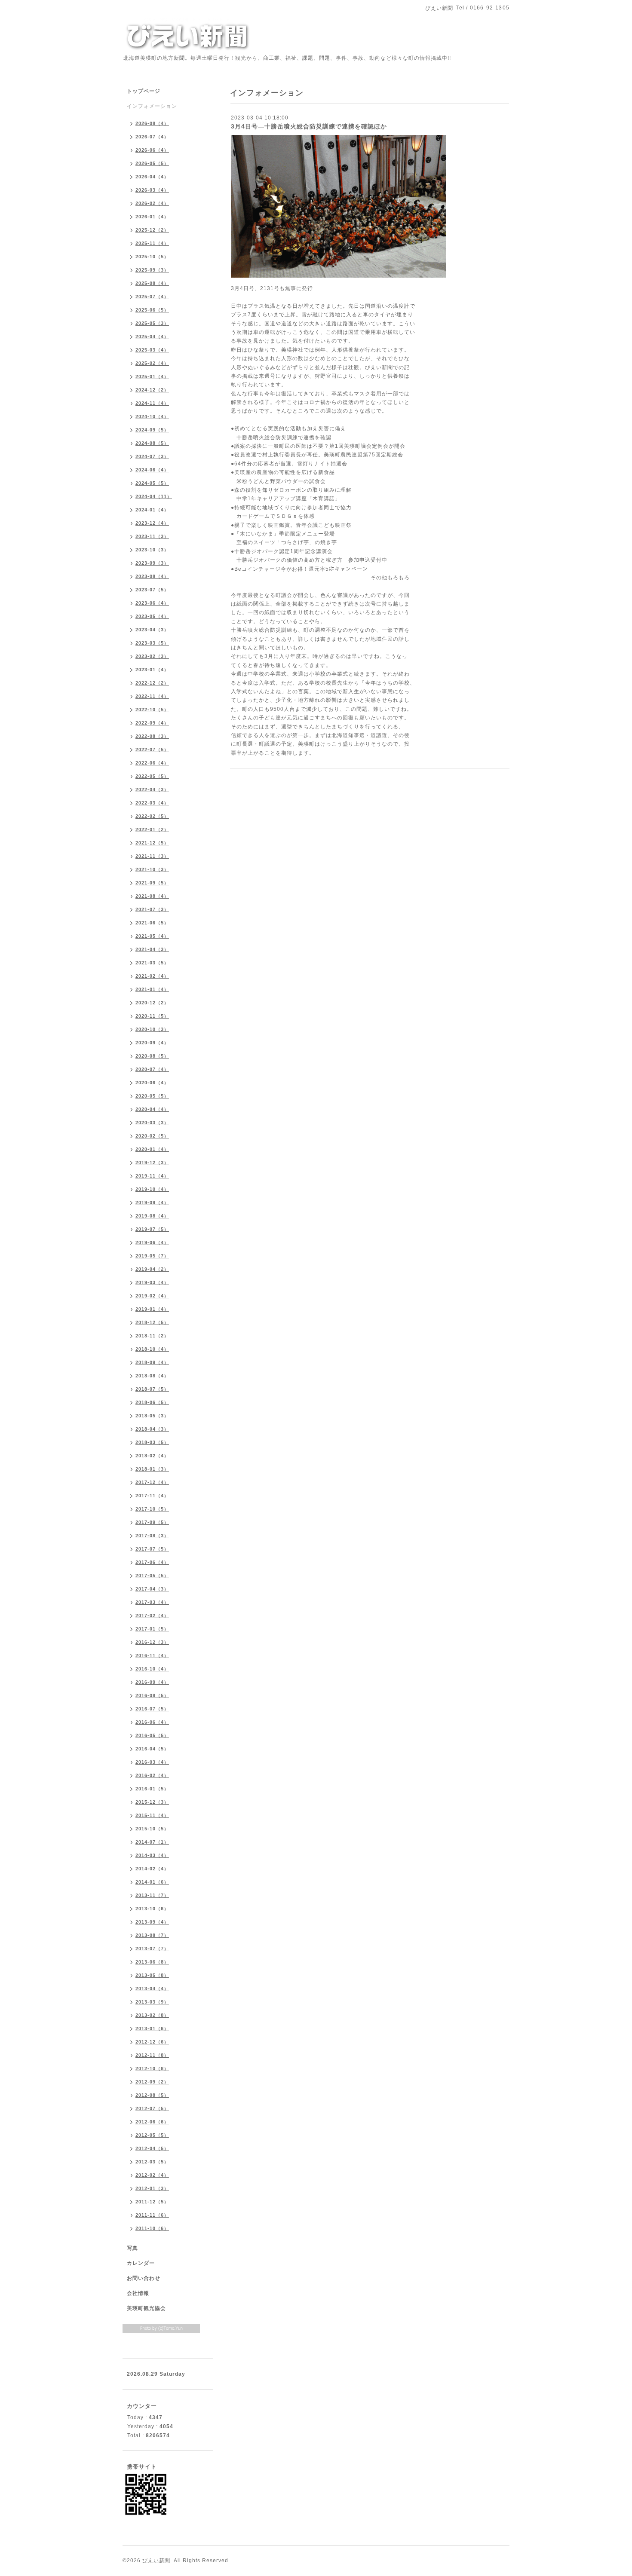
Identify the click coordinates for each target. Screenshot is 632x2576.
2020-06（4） (152, 1083)
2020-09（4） (152, 1043)
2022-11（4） (152, 696)
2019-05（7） (152, 1256)
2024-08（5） (152, 443)
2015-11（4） (152, 1815)
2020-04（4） (152, 1109)
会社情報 (138, 2293)
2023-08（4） (152, 576)
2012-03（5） (152, 2162)
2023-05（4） (152, 616)
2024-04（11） (154, 496)
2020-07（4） (152, 1069)
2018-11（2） (152, 1336)
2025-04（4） (152, 337)
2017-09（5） (152, 1522)
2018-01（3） (152, 1469)
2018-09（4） (152, 1362)
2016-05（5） (152, 1735)
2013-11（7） (152, 1895)
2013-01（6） (152, 2028)
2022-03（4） (152, 803)
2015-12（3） (152, 1802)
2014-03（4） (152, 1855)
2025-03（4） (152, 350)
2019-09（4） (152, 1202)
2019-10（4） (152, 1189)
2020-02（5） (152, 1136)
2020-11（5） (152, 1016)
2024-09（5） (152, 430)
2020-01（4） (152, 1149)
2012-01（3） (152, 2188)
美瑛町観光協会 (146, 2308)
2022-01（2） (152, 829)
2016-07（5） (152, 1709)
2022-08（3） (152, 736)
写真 (132, 2248)
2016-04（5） (152, 1749)
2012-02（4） (152, 2175)
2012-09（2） (152, 2082)
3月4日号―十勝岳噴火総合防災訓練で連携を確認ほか (309, 126)
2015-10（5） (152, 1829)
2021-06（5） (152, 923)
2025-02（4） (152, 363)
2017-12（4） (152, 1482)
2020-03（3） (152, 1123)
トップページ (144, 91)
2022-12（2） (152, 683)
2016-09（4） (152, 1682)
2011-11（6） (152, 2215)
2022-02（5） (152, 816)
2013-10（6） (152, 1909)
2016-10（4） (152, 1669)
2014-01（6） (152, 1882)
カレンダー (141, 2263)
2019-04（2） (152, 1269)
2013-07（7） (152, 1949)
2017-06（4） (152, 1562)
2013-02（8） (152, 2015)
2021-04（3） (152, 949)
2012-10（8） (152, 2068)
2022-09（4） (152, 723)
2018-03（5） (152, 1442)
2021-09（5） (152, 883)
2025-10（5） (152, 257)
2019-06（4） (152, 1242)
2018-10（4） (152, 1349)
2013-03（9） (152, 2002)
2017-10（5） (152, 1509)
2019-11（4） (152, 1176)
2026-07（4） (152, 137)
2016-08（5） (152, 1695)
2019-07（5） (152, 1229)
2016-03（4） (152, 1762)
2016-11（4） (152, 1655)
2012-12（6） (152, 2042)
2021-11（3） (152, 856)
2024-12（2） (152, 390)
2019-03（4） (152, 1282)
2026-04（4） (152, 177)
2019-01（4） (152, 1309)
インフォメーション (152, 106)
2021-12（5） (152, 843)
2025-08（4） (152, 283)
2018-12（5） (152, 1322)
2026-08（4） (152, 123)
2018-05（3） (152, 1416)
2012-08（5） (152, 2095)
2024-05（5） (152, 483)
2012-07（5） (152, 2108)
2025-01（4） (152, 376)
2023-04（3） (152, 630)
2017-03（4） (152, 1602)
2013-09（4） (152, 1922)
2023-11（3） (152, 536)
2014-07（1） (152, 1842)
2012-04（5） (152, 2148)
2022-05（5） (152, 776)
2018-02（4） (152, 1456)
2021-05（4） (152, 936)
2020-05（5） (152, 1096)
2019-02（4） (152, 1296)
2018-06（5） (152, 1402)
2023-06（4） (152, 603)
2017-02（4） (152, 1615)
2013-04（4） (152, 1989)
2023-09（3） (152, 563)
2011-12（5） (152, 2202)
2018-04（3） (152, 1429)
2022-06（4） (152, 763)
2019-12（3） (152, 1163)
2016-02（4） (152, 1775)
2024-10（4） (152, 416)
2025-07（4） (152, 297)
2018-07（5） (152, 1389)
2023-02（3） (152, 656)
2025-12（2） (152, 230)
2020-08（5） (152, 1056)
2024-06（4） (152, 470)
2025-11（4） (152, 243)
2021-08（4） (152, 896)
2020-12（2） (152, 1003)
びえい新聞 (156, 2561)
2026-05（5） (152, 163)
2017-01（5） (152, 1629)
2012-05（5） (152, 2135)
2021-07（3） (152, 909)
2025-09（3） (152, 270)
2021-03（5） (152, 963)
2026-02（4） (152, 203)
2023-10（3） (152, 550)
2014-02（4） (152, 1869)
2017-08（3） (152, 1536)
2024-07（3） (152, 456)
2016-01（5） (152, 1789)
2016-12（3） (152, 1642)
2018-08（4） (152, 1376)
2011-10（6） (152, 2228)
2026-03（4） (152, 190)
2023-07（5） (152, 590)
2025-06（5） (152, 310)
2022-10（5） (152, 710)
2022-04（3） (152, 789)
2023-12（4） (152, 523)
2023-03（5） (152, 643)
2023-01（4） (152, 670)
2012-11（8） (152, 2055)
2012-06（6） (152, 2122)
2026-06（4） (152, 150)
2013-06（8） (152, 1962)
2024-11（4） (152, 403)
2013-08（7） (152, 1935)
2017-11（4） (152, 1496)
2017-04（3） (152, 1589)
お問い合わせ (144, 2278)
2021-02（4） (152, 976)
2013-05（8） (152, 1975)
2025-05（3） (152, 323)
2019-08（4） (152, 1216)
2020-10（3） (152, 1029)
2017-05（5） (152, 1576)
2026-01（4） (152, 217)
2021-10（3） (152, 869)
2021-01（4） (152, 989)
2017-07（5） (152, 1549)
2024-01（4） (152, 510)
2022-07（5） (152, 750)
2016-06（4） (152, 1722)
